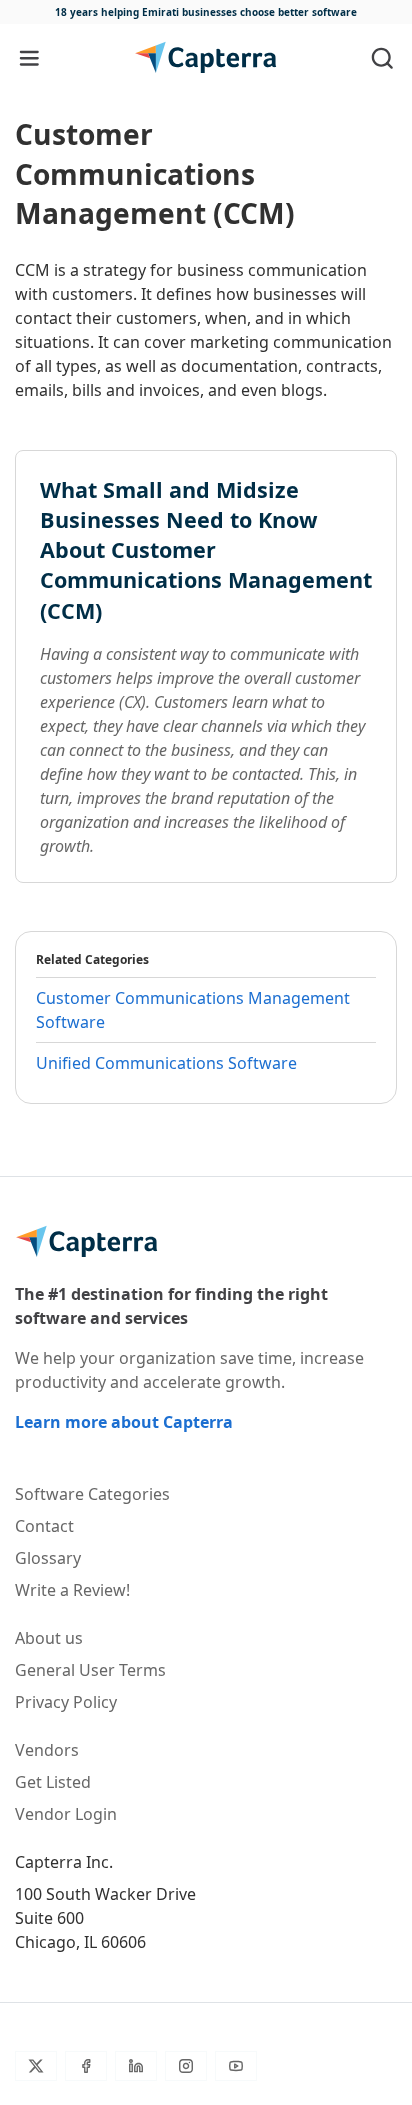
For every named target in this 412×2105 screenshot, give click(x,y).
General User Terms (90, 1670)
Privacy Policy (66, 1702)
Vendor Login (66, 1814)
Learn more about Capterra (124, 1422)
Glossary (48, 1558)
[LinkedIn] (136, 2066)
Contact (44, 1526)
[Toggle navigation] (29, 57)
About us (49, 1638)
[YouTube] (236, 2066)
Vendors (47, 1750)
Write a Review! (72, 1590)
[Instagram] (186, 2066)
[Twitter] (36, 2066)
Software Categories (92, 1494)
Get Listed (53, 1782)
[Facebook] (86, 2066)
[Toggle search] (382, 57)
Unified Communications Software (166, 1063)
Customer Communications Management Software (193, 1010)
